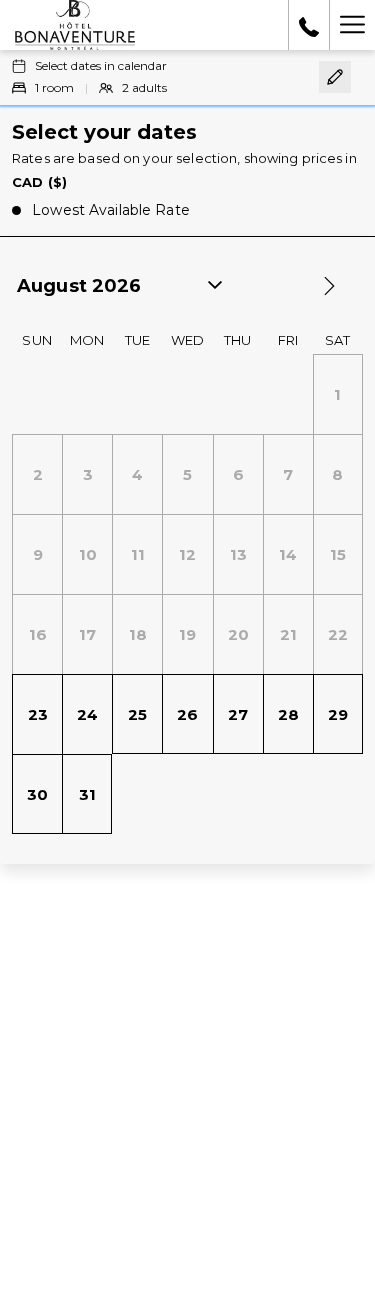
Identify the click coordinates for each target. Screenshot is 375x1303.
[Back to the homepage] (75, 25)
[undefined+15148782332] (309, 25)
